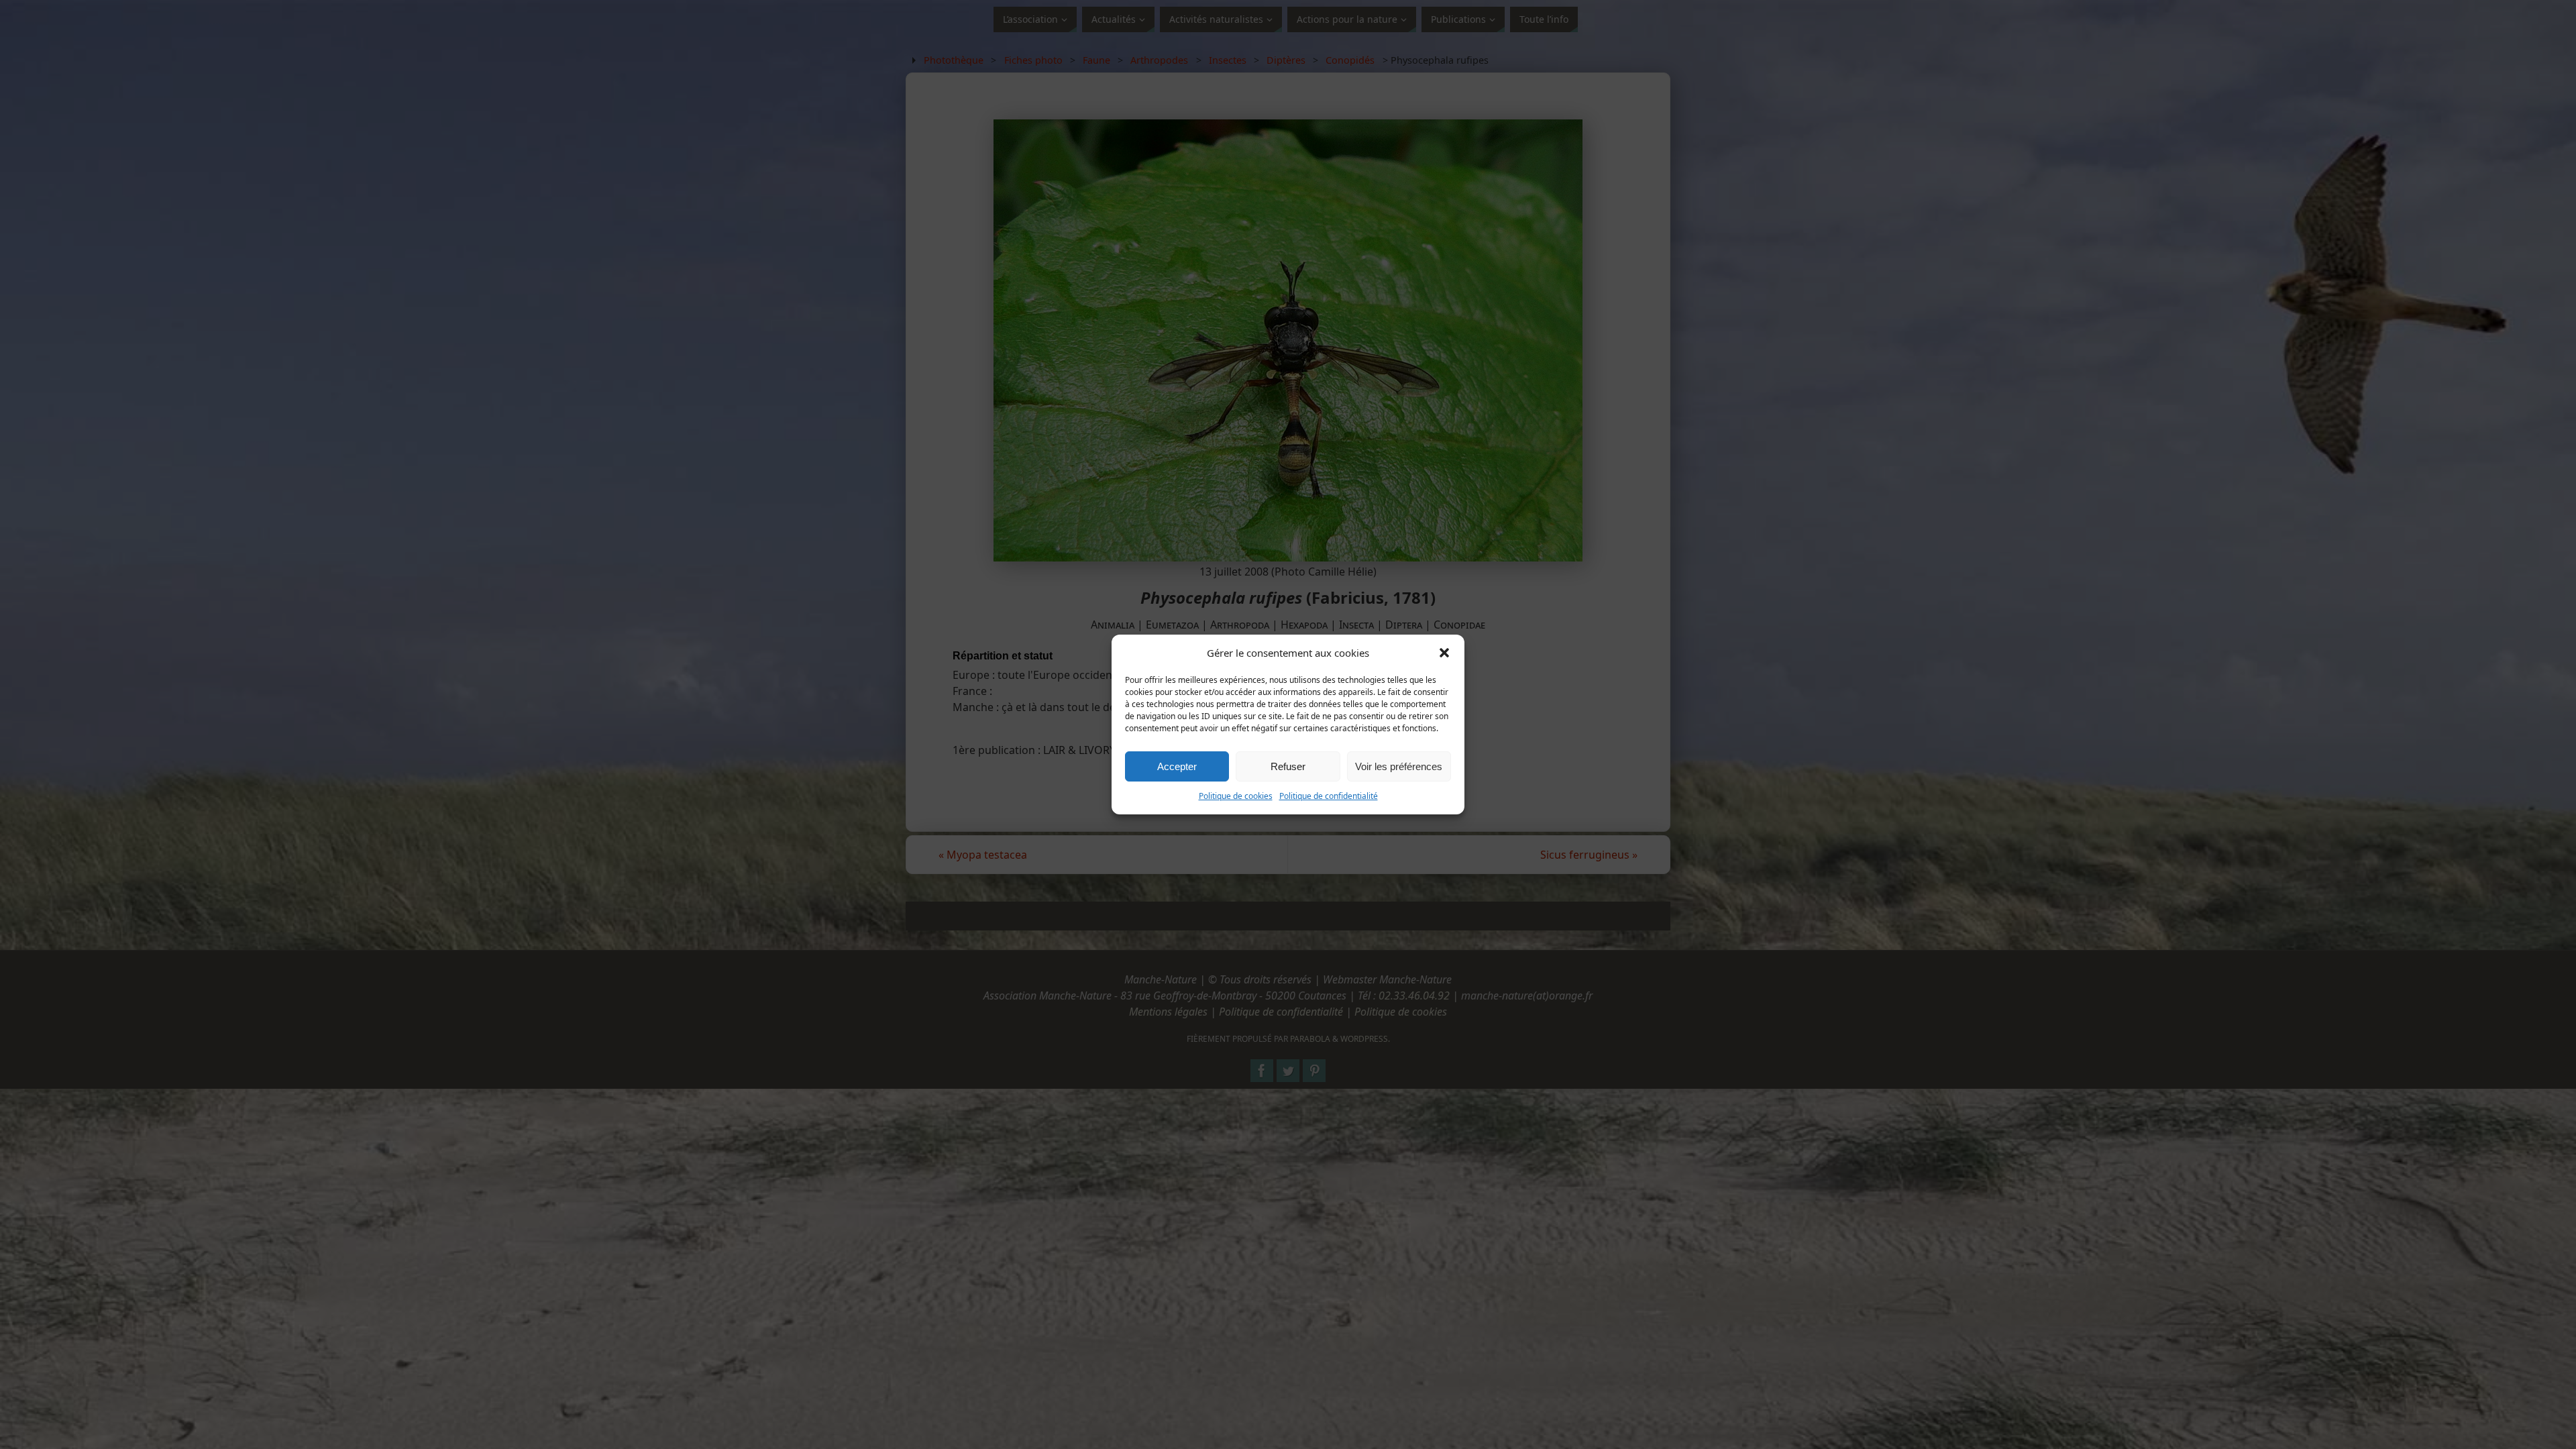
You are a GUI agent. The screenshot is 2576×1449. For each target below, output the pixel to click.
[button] (1444, 653)
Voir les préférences (1399, 766)
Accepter (1177, 766)
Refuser (1288, 766)
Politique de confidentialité (1329, 796)
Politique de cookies (1236, 796)
